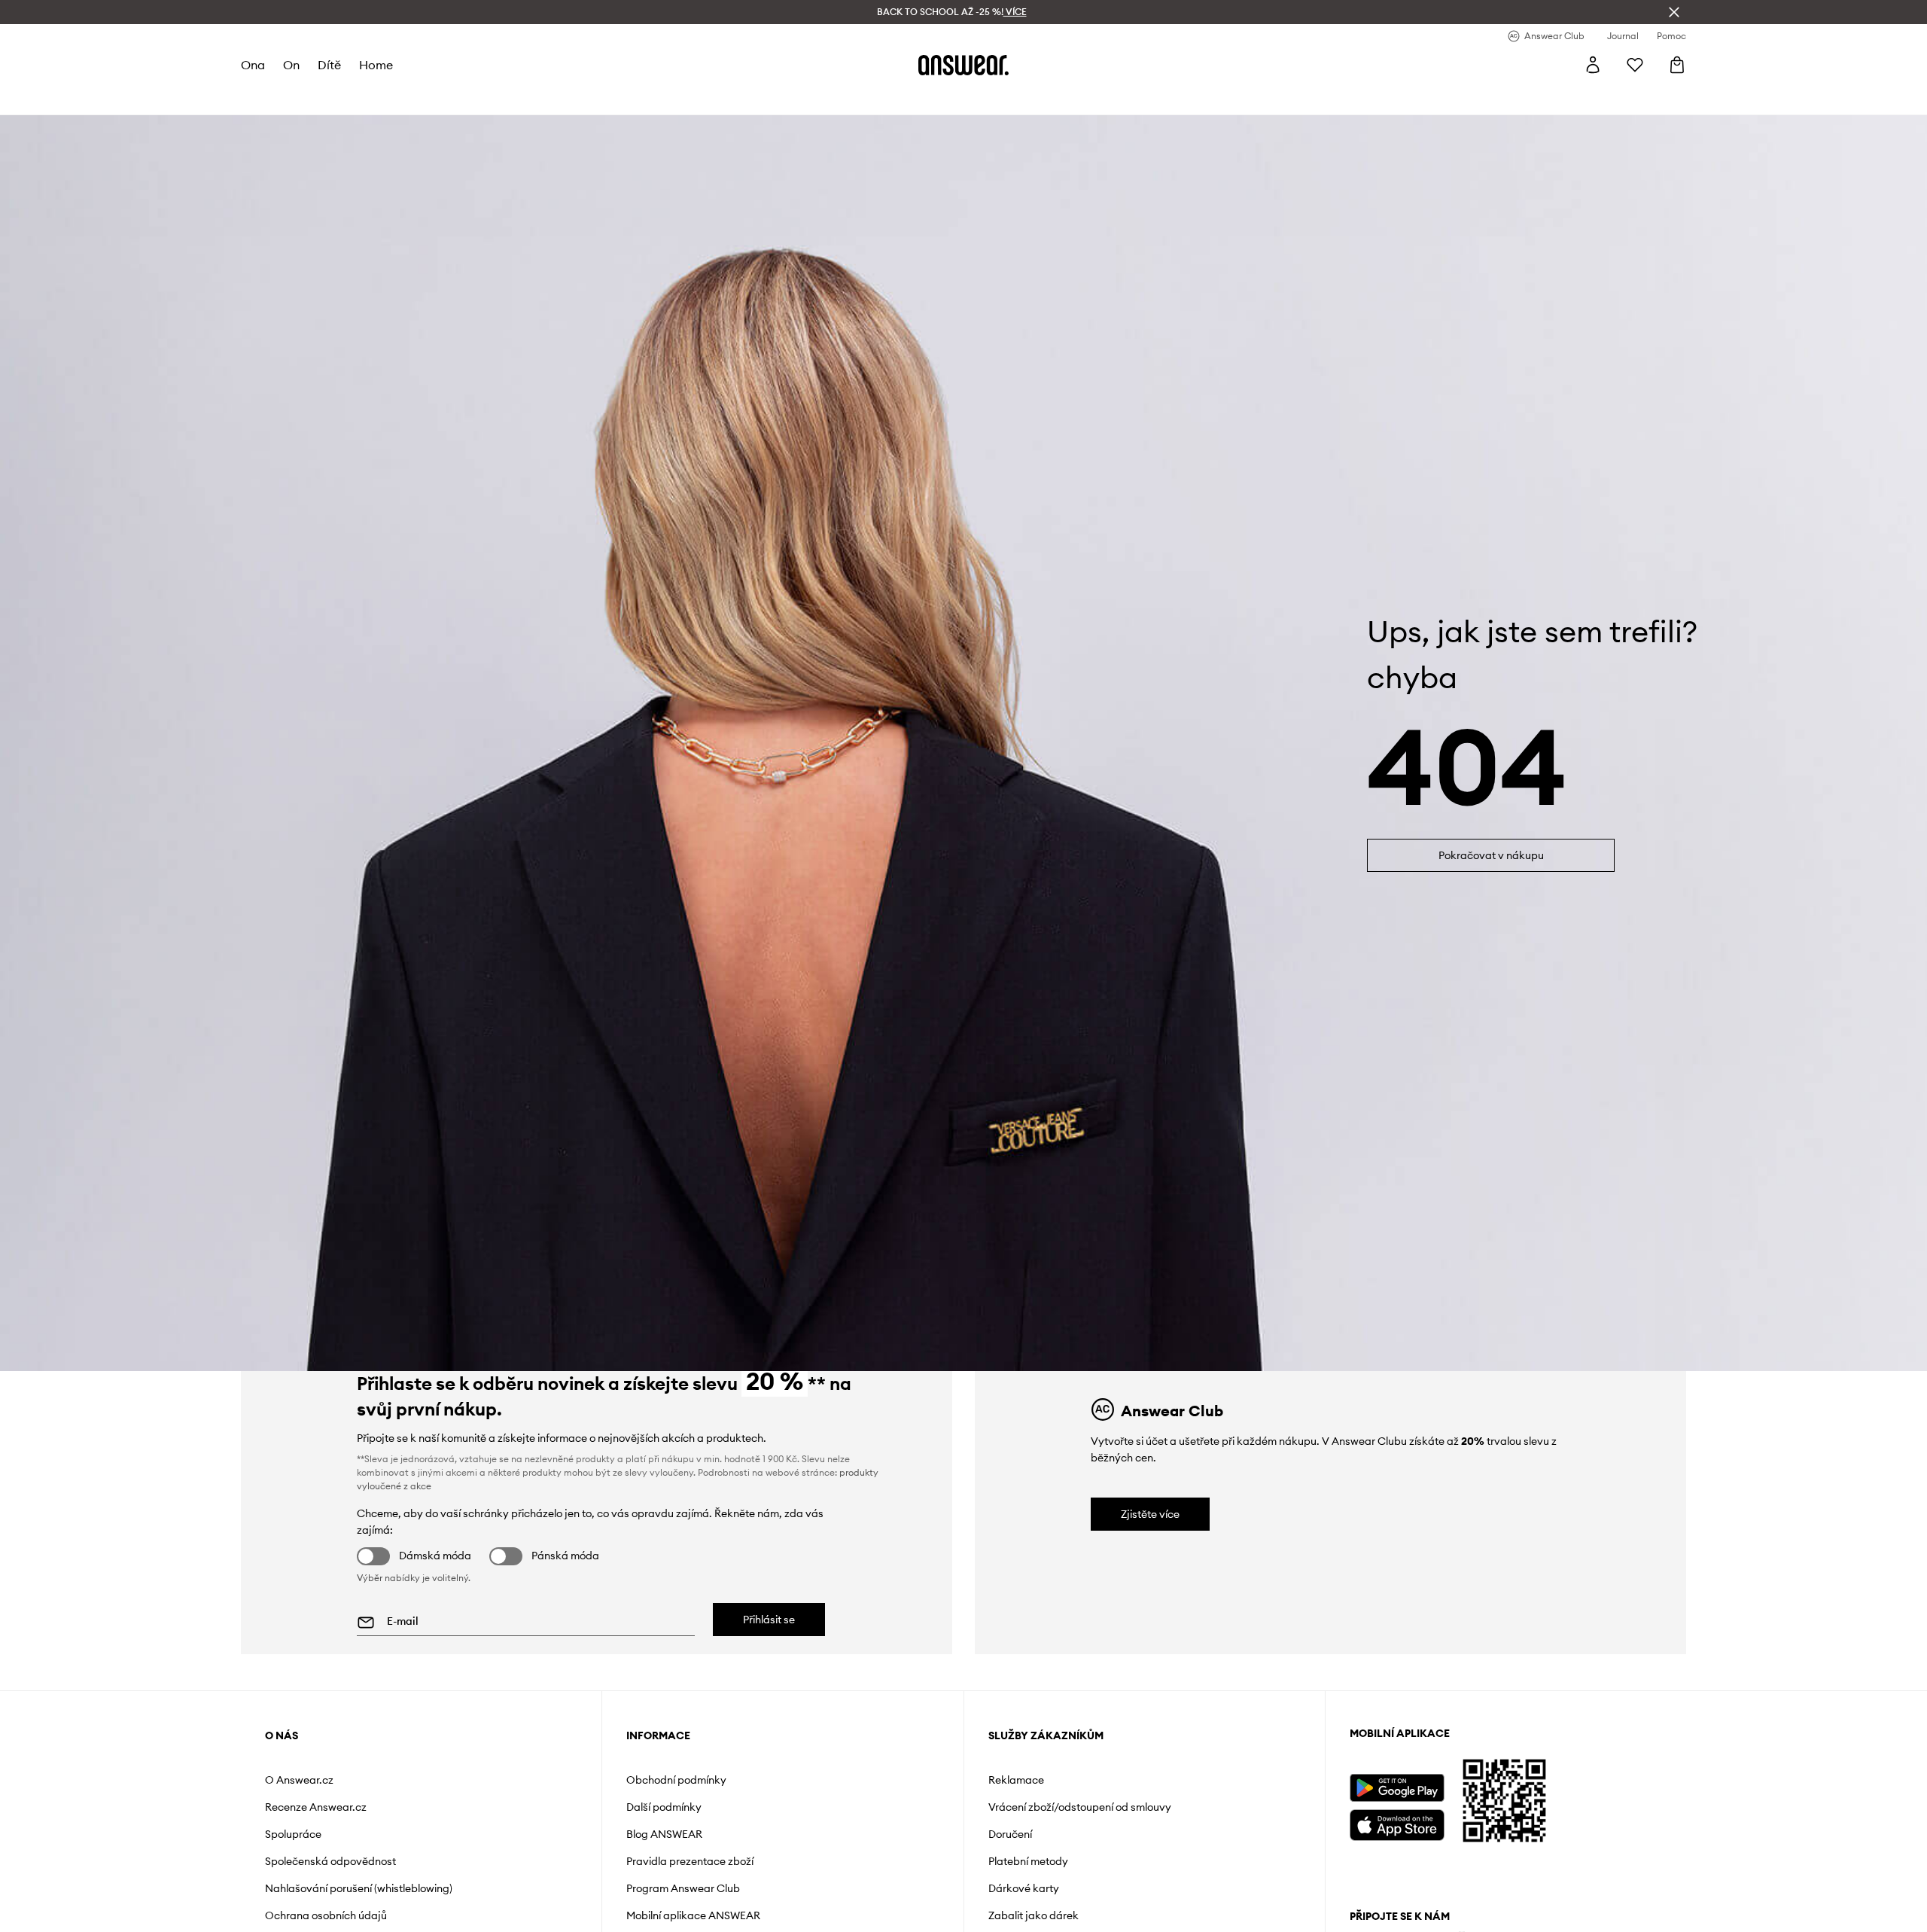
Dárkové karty (1024, 1888)
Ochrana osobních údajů (326, 1915)
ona (253, 65)
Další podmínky (664, 1807)
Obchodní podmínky (676, 1780)
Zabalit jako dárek (1034, 1915)
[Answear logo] (963, 65)
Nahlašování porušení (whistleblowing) (359, 1888)
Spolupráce (293, 1834)
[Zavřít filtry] (1674, 12)
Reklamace (1016, 1780)
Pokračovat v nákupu (1491, 855)
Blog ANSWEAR (664, 1834)
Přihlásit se (769, 1620)
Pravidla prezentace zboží (690, 1861)
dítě (329, 65)
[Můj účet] (1593, 65)
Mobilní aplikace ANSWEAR (693, 1915)
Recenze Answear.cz (316, 1807)
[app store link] (1397, 1823)
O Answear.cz (299, 1780)
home (376, 65)
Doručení (1010, 1834)
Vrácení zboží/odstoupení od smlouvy (1080, 1807)
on (291, 65)
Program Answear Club (683, 1888)
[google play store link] (1397, 1788)
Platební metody (1028, 1861)
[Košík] (1677, 65)
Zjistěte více (1150, 1514)
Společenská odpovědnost (330, 1861)
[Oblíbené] (1635, 65)
